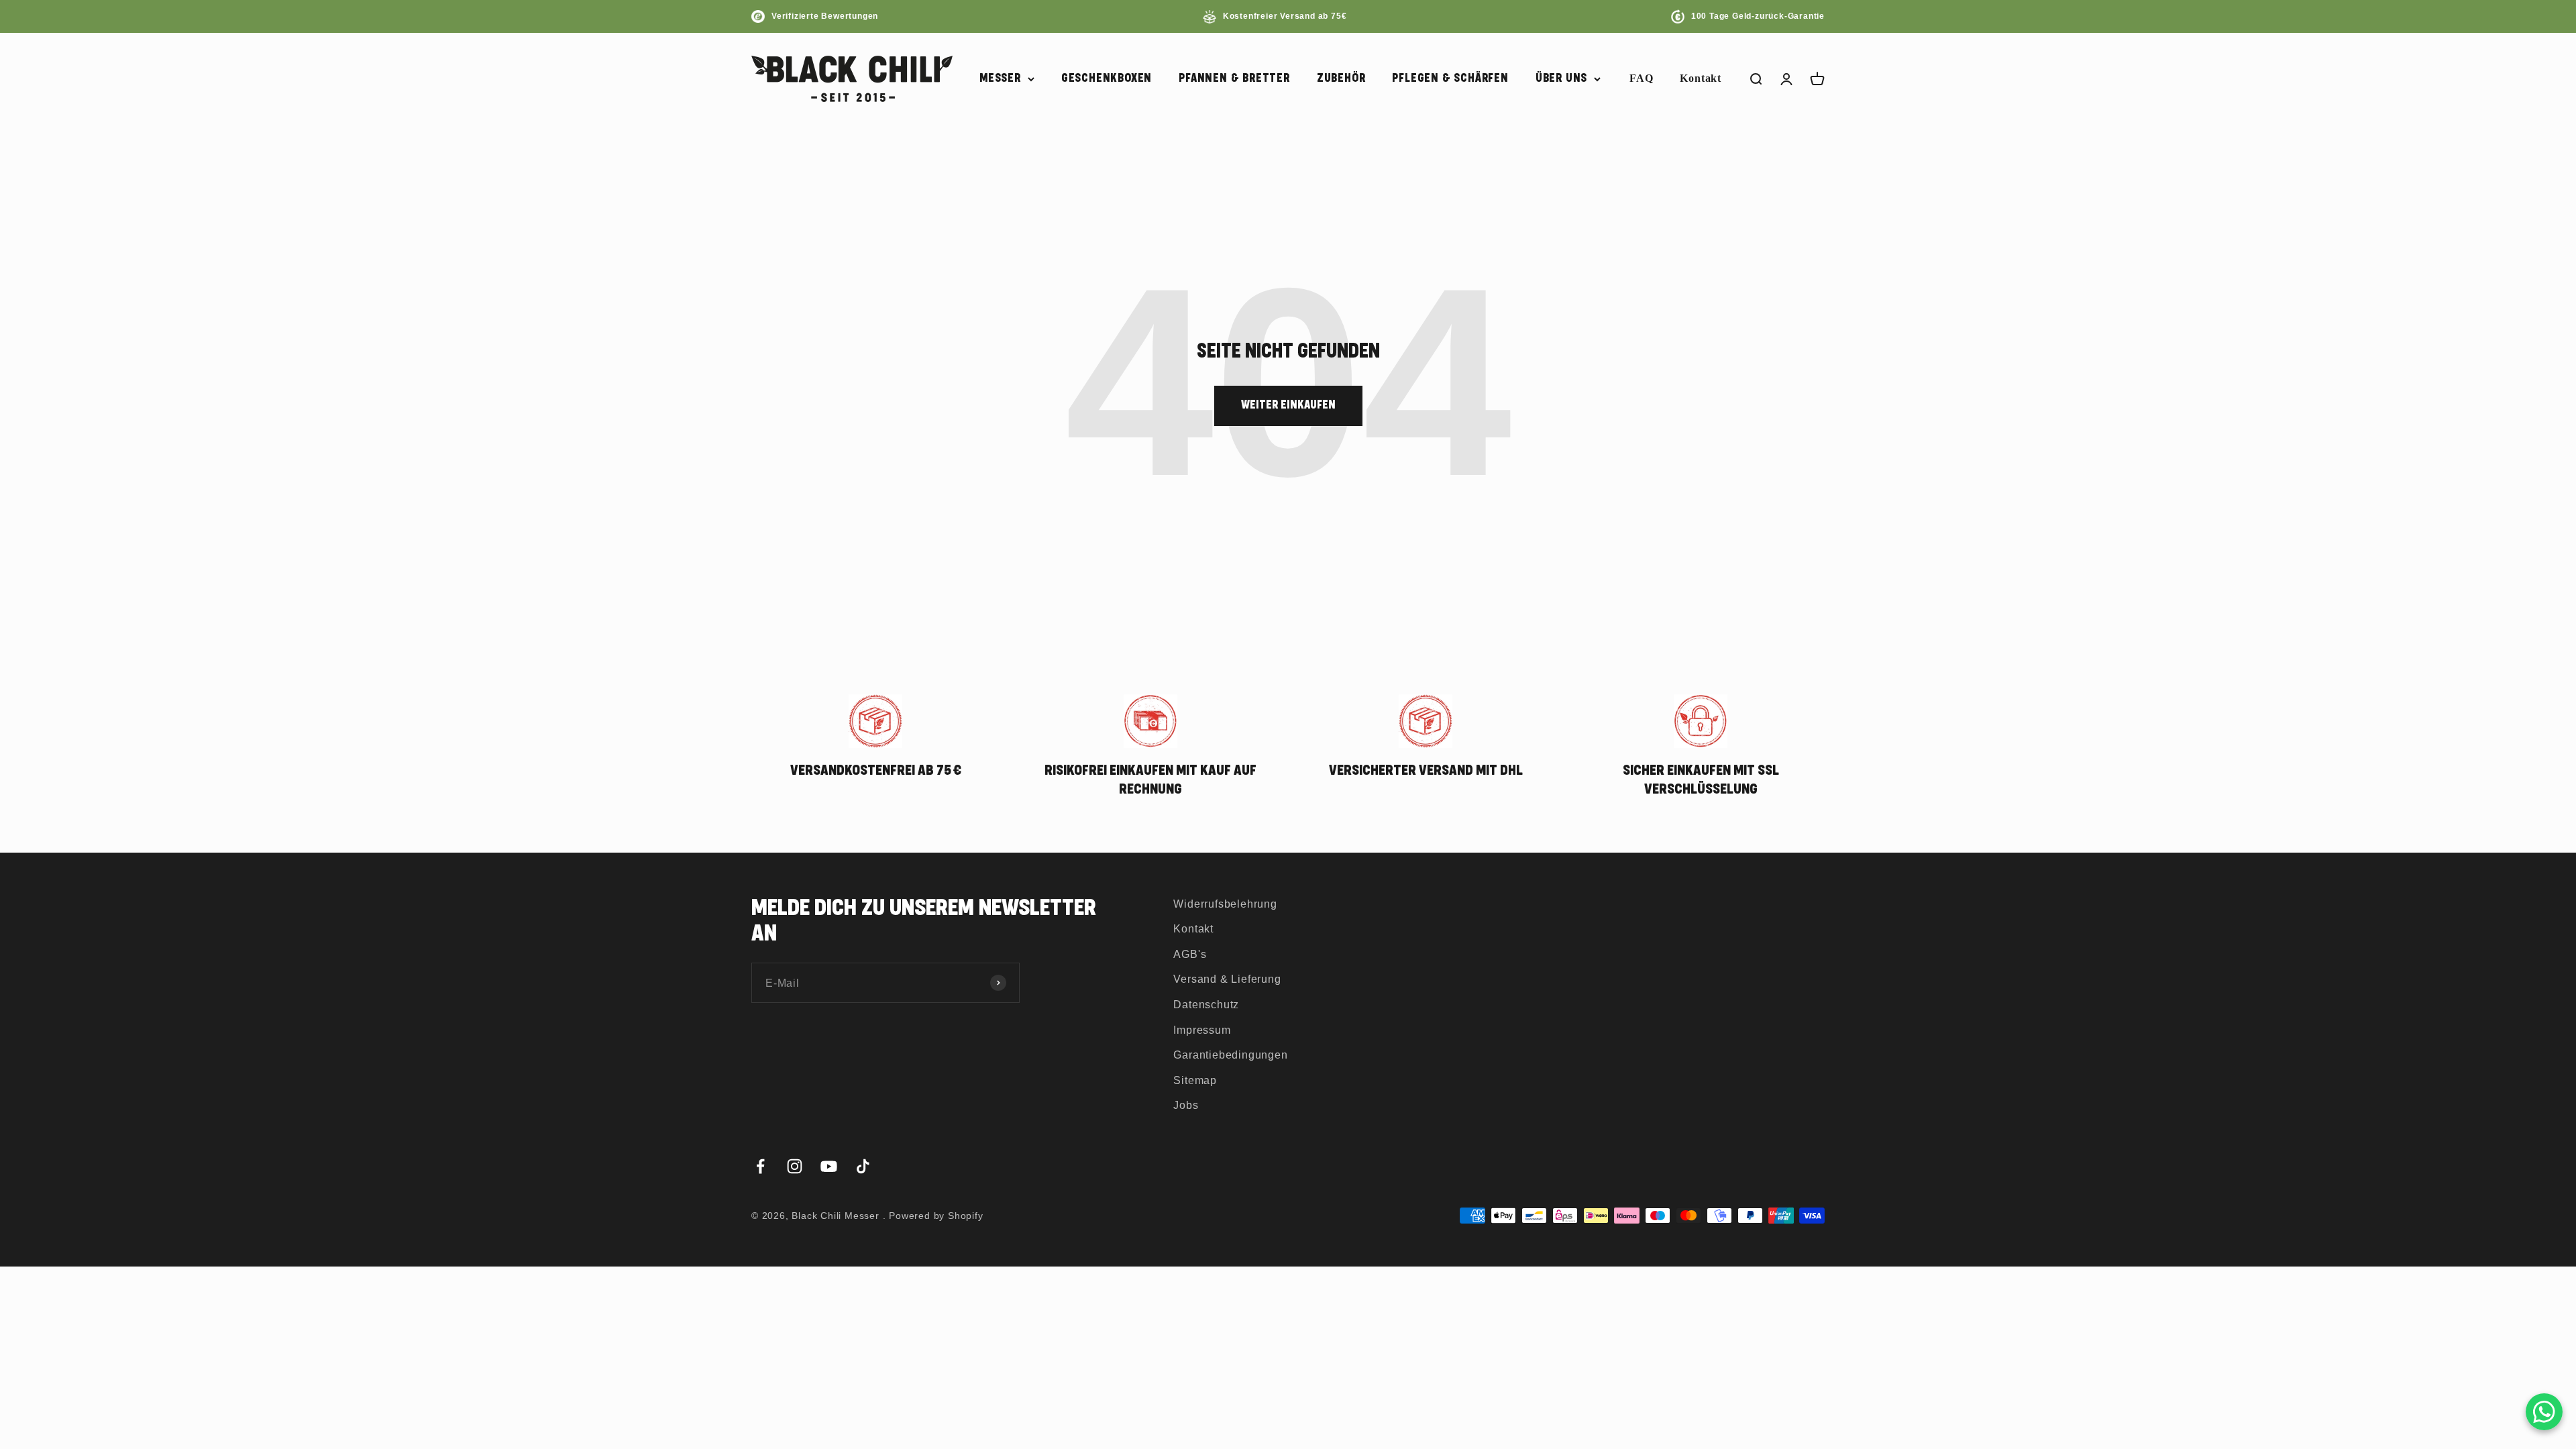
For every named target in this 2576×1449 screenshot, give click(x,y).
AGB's (1190, 954)
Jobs (1186, 1105)
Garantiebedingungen (1230, 1055)
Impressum (1202, 1030)
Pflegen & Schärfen (1450, 78)
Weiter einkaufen (1288, 405)
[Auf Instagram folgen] (795, 1166)
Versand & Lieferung (1227, 979)
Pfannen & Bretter (1234, 78)
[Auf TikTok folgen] (863, 1166)
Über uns (1561, 78)
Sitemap (1195, 1080)
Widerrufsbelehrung (1225, 904)
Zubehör (1341, 78)
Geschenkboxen (1107, 78)
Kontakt (1701, 78)
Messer (1000, 78)
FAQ (1641, 78)
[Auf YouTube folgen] (829, 1166)
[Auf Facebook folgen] (760, 1166)
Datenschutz (1206, 1005)
